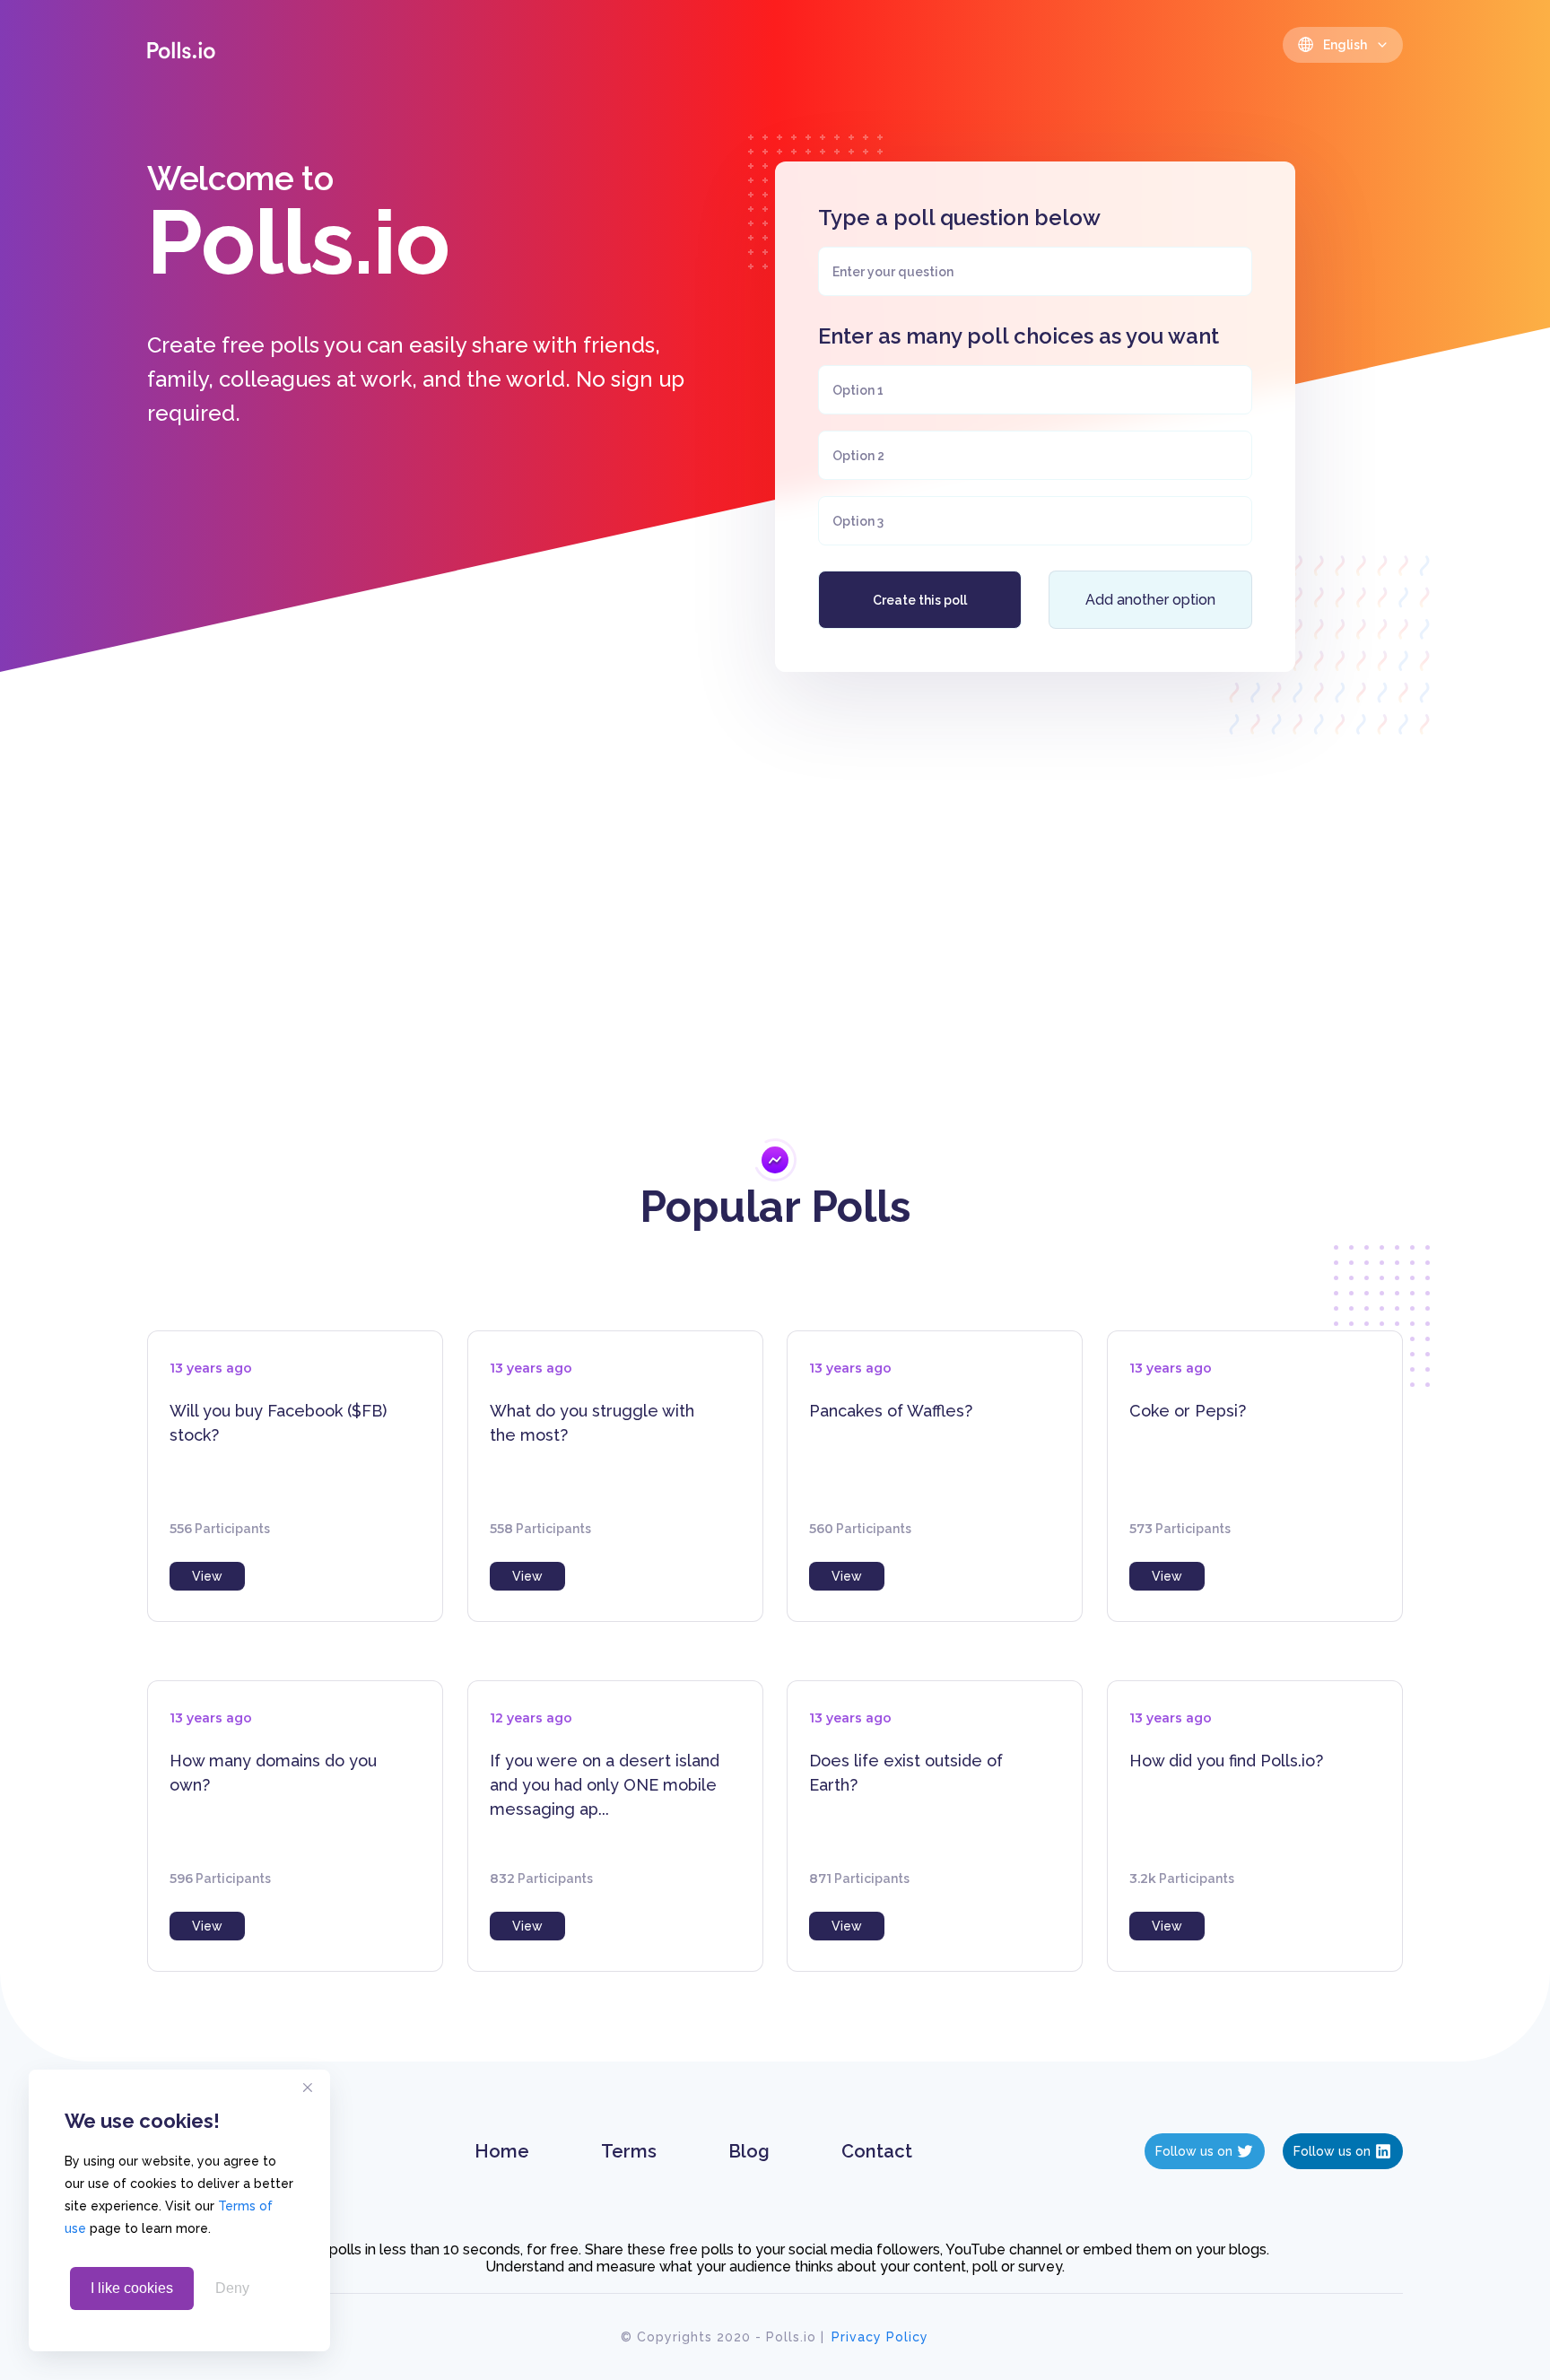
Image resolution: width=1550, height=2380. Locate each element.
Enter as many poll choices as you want (1019, 336)
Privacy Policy (880, 2337)
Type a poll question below (959, 218)
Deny (232, 2288)
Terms (629, 2151)
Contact (877, 2151)
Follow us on (1194, 2151)
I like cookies (132, 2288)
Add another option (1150, 600)
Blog (749, 2151)
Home (502, 2151)
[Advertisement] (775, 905)
